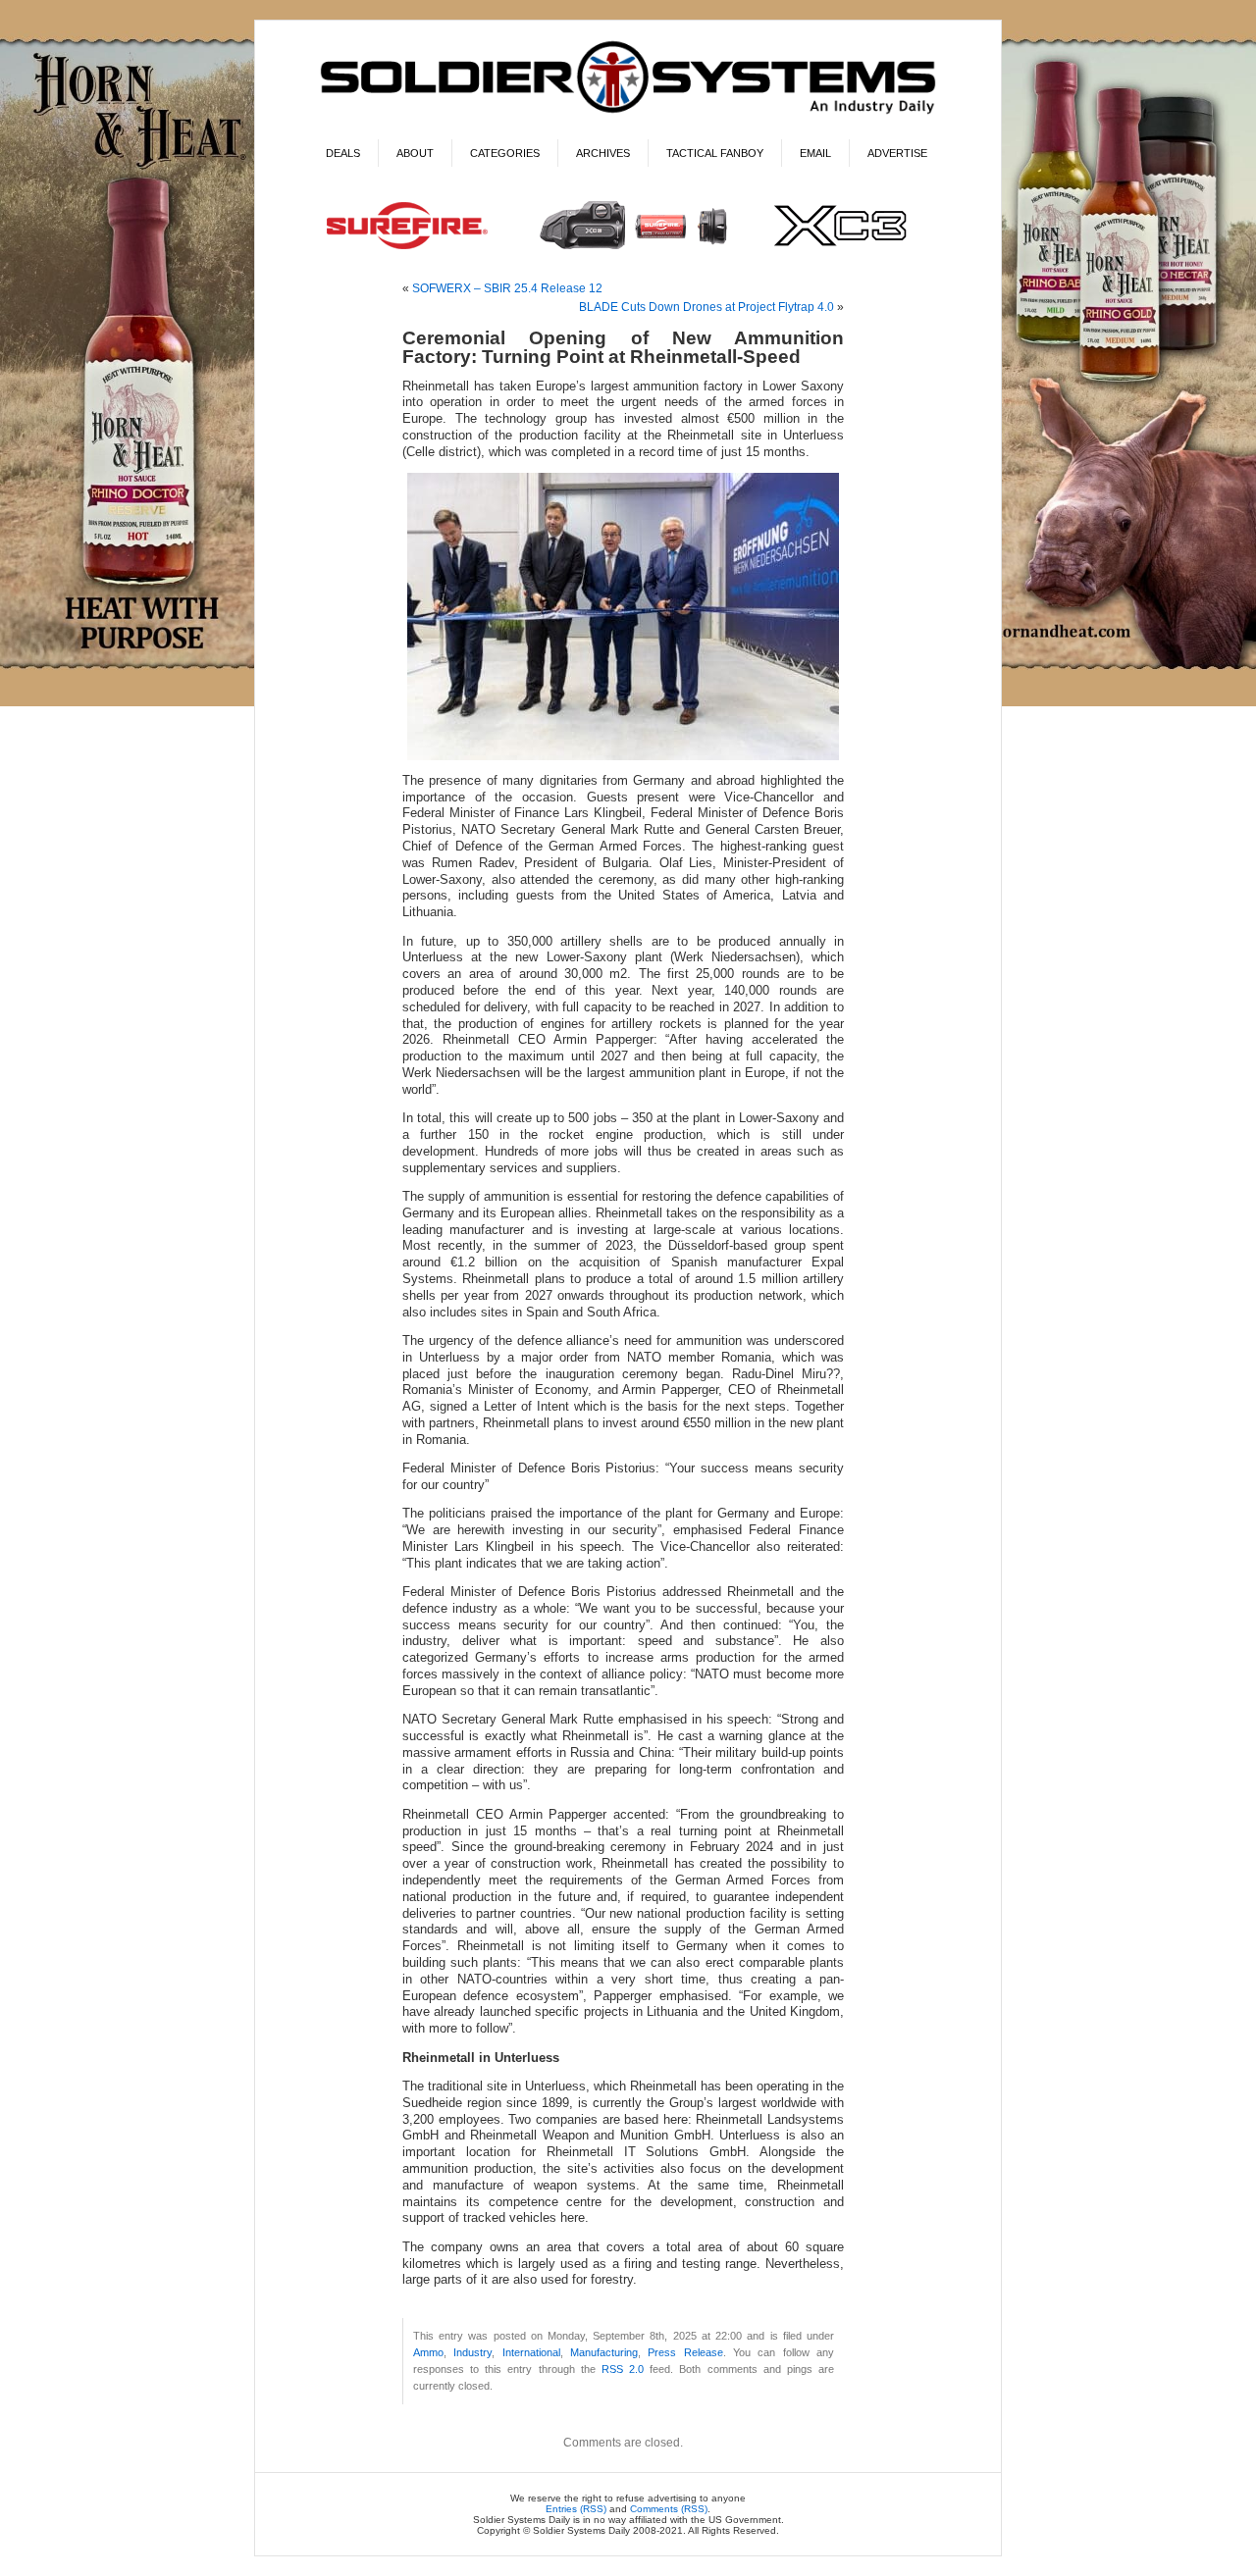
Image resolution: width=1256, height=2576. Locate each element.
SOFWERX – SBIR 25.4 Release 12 (507, 288)
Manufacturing (604, 2352)
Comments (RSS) (669, 2509)
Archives (603, 153)
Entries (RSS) (576, 2509)
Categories (505, 153)
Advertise (897, 153)
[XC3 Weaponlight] (628, 252)
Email (815, 153)
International (531, 2352)
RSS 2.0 (623, 2369)
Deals (343, 153)
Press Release (685, 2352)
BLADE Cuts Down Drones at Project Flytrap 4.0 (706, 307)
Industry (472, 2352)
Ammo (428, 2352)
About (415, 153)
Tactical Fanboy (715, 153)
